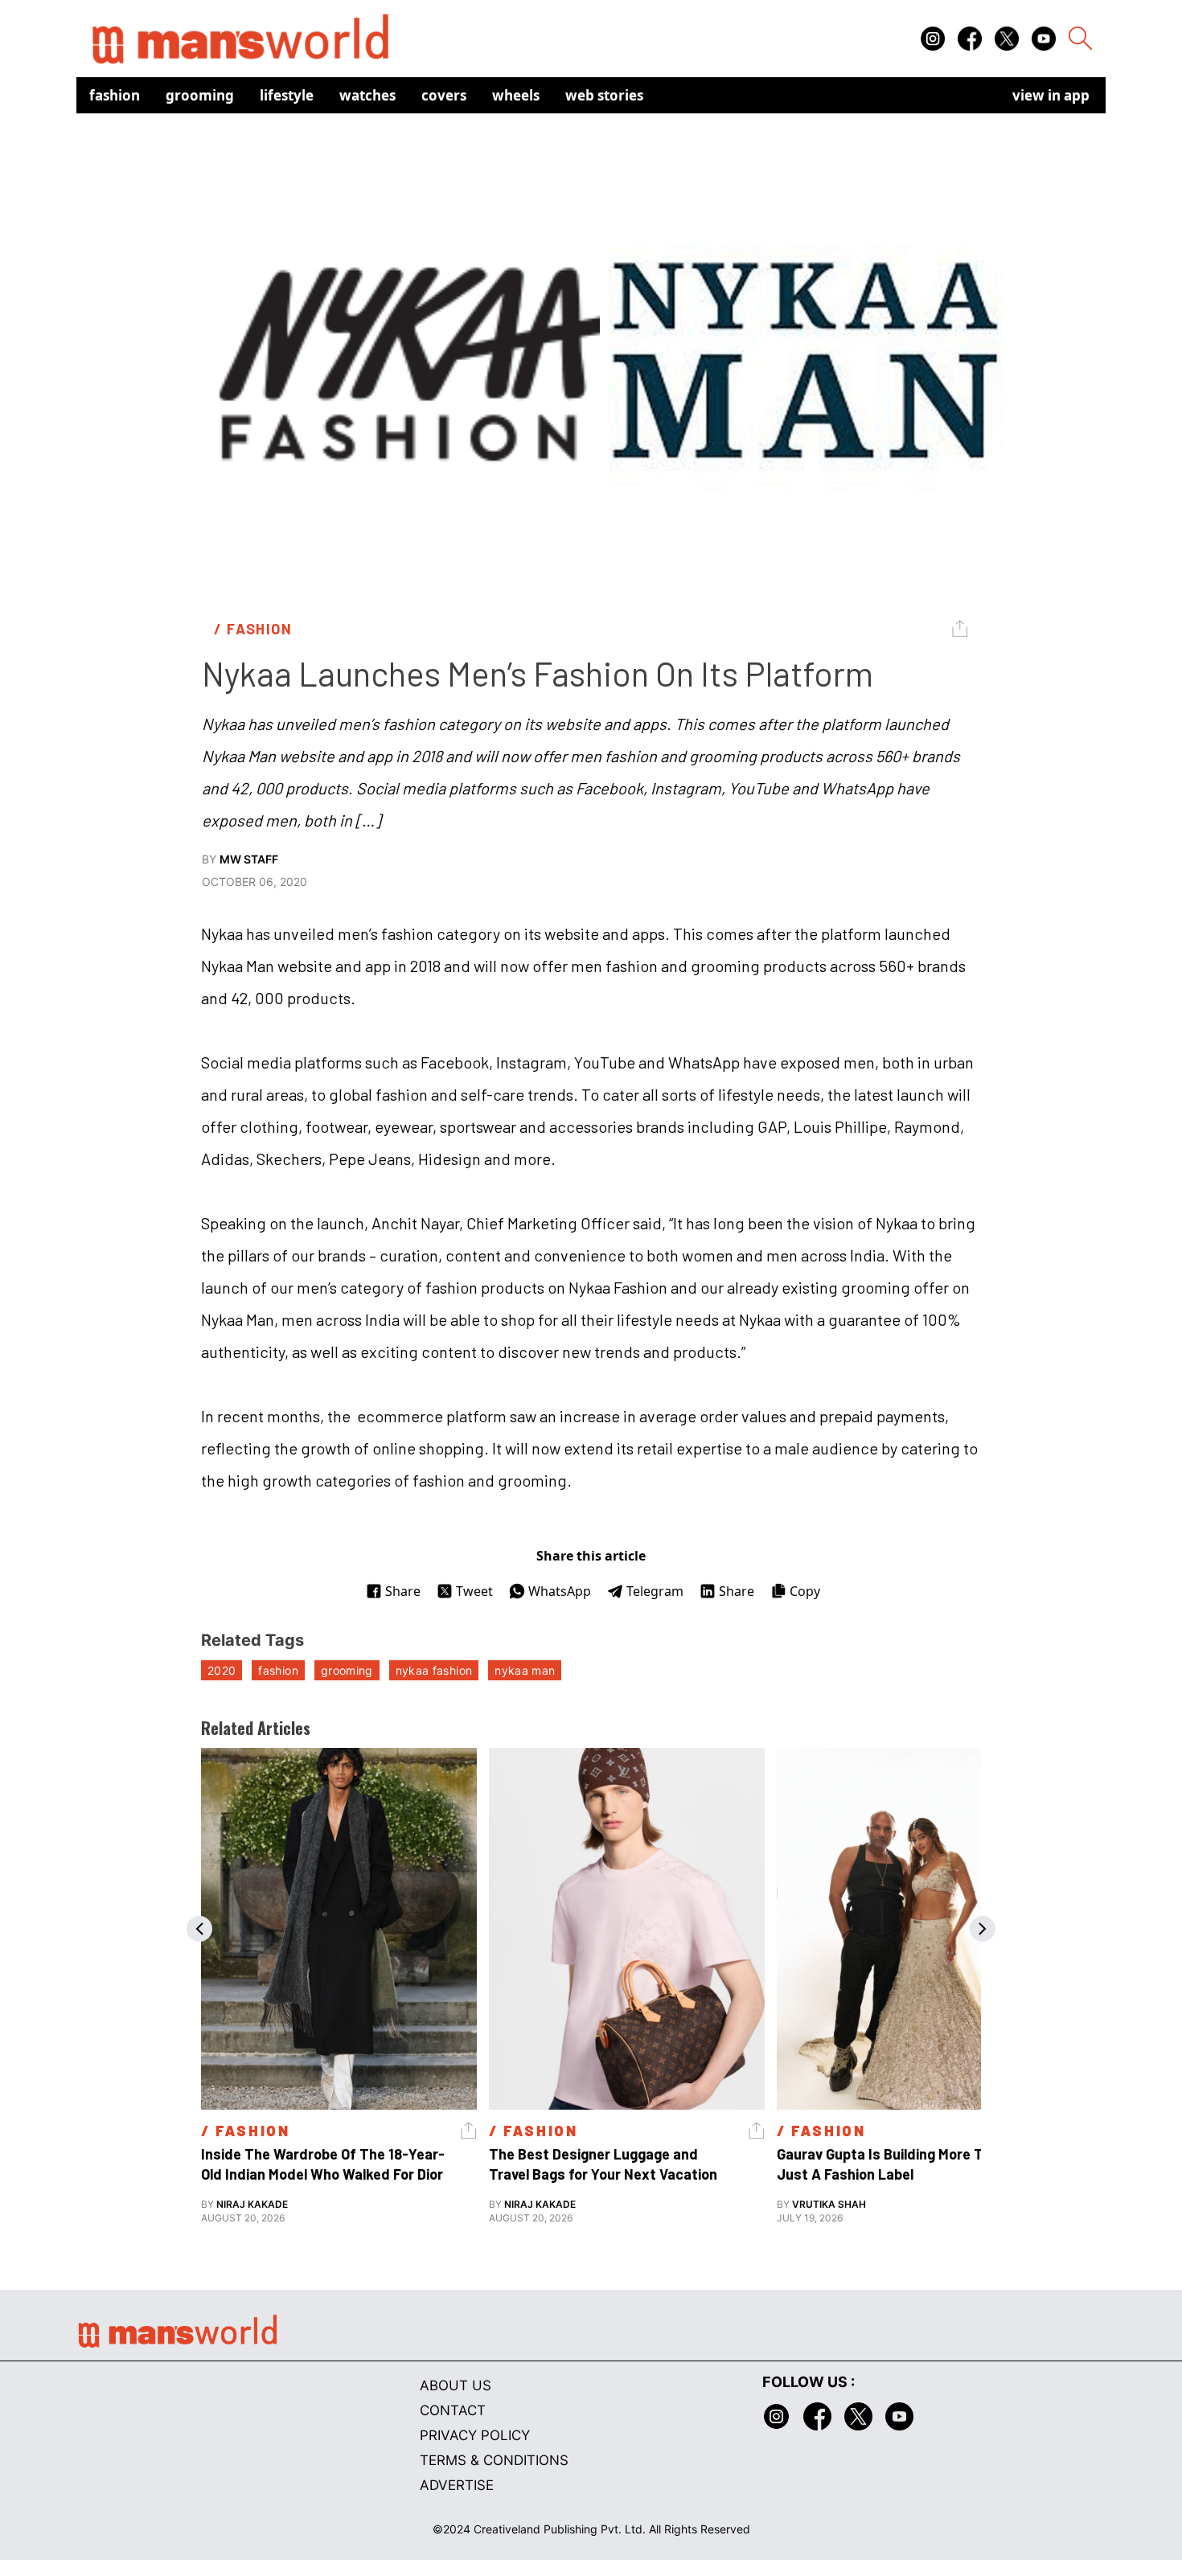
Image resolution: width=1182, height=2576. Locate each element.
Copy (805, 1591)
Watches (367, 95)
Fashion (115, 95)
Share (403, 1591)
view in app (1051, 95)
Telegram (655, 1591)
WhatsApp (560, 1591)
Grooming (200, 95)
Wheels (516, 95)
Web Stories (604, 95)
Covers (444, 95)
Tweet (474, 1591)
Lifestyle (287, 95)
